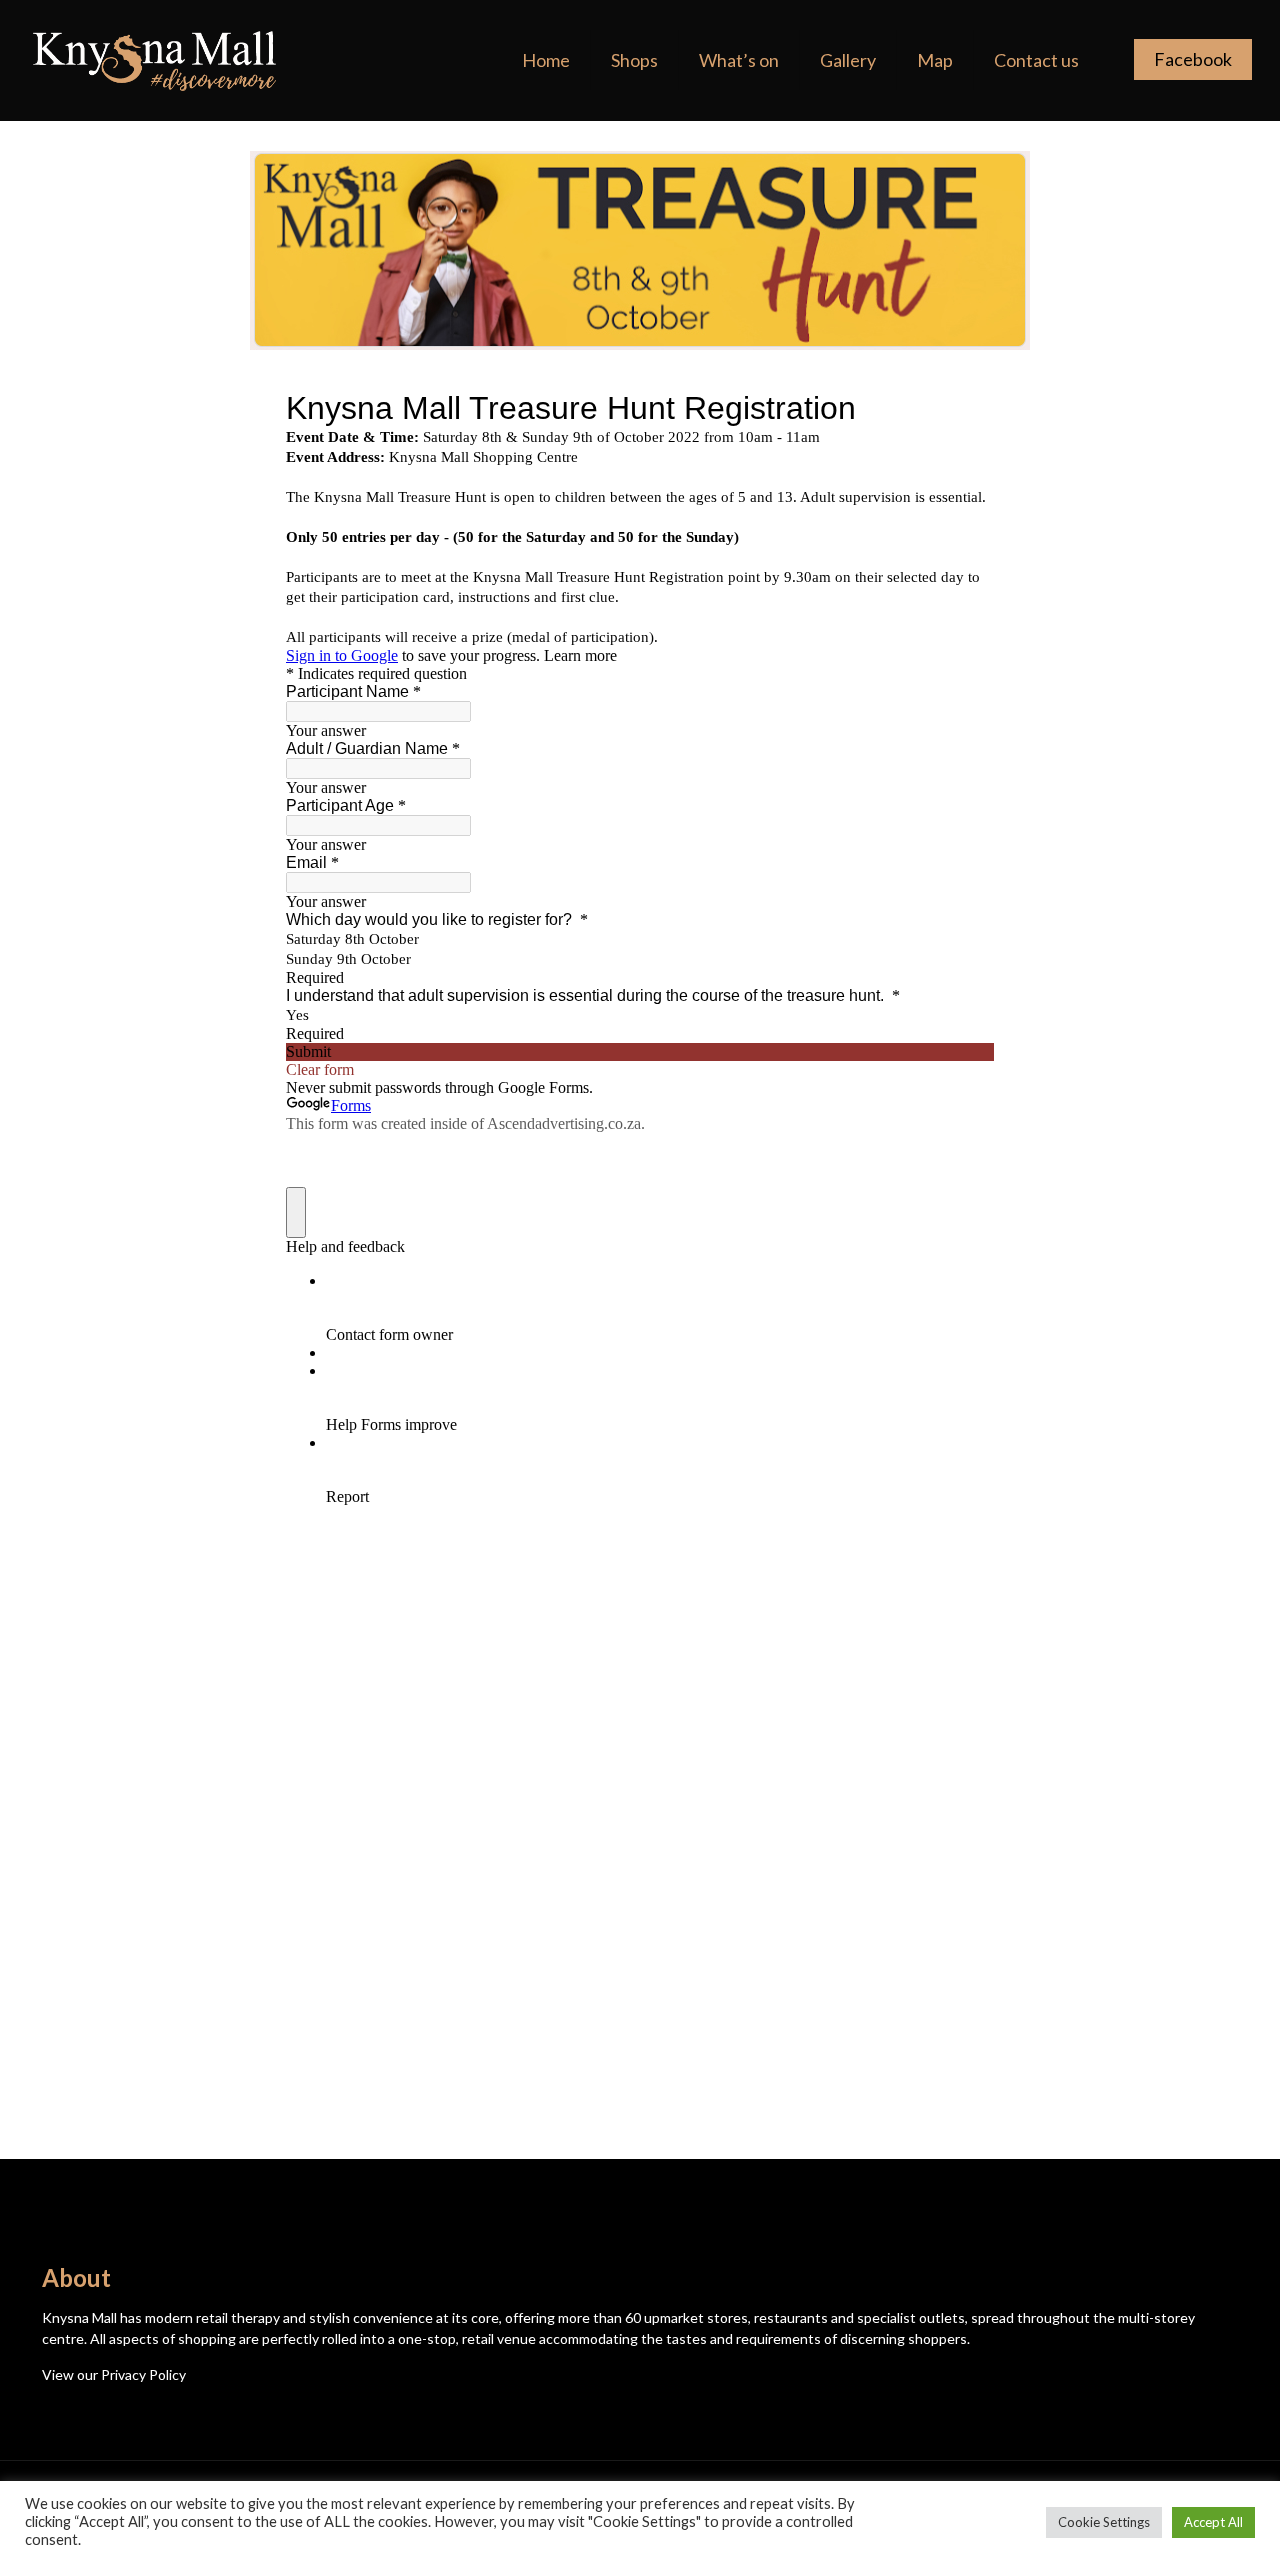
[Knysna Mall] (155, 60)
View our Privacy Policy (114, 2374)
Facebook (1193, 59)
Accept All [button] (1213, 2522)
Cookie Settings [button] (1104, 2522)
